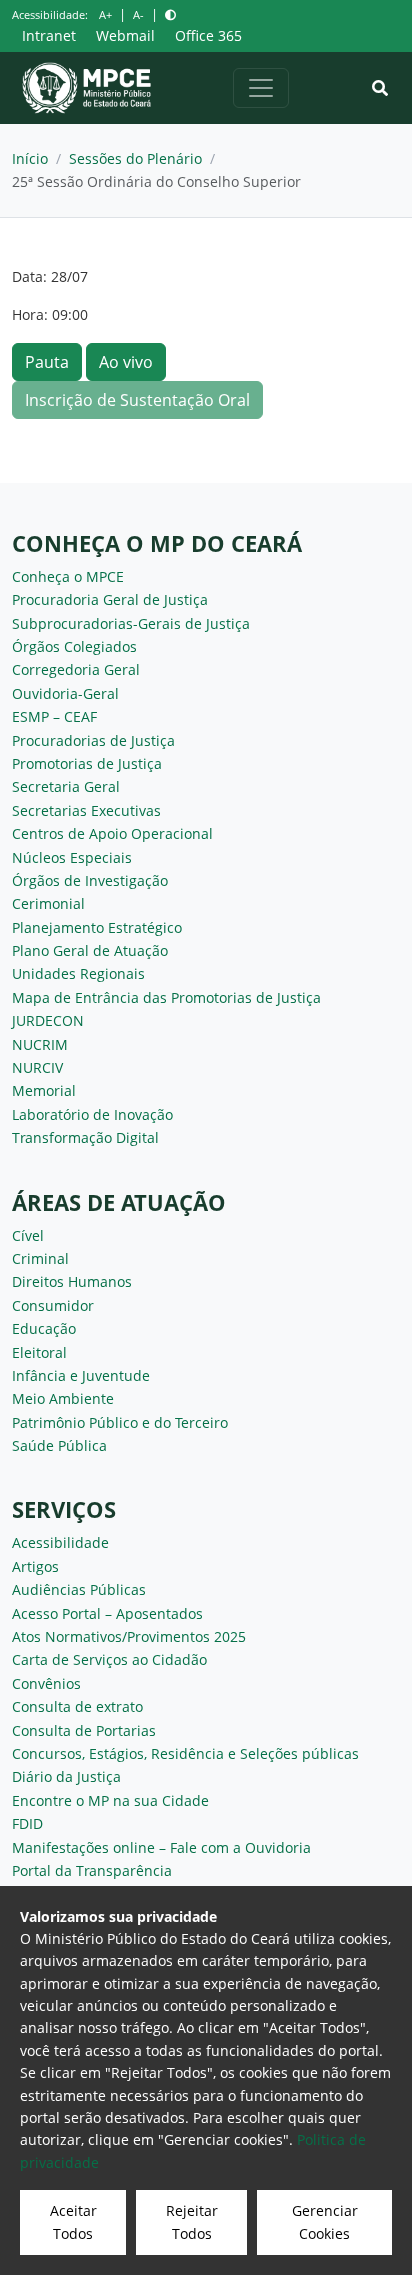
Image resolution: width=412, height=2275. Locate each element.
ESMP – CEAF (54, 716)
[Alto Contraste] (170, 14)
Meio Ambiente (63, 1398)
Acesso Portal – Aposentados (107, 1613)
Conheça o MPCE (68, 576)
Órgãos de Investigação (90, 880)
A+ (105, 14)
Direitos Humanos (72, 1281)
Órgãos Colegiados (74, 646)
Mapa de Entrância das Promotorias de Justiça (166, 997)
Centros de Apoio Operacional (112, 833)
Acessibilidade (60, 1542)
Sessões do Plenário (135, 158)
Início (30, 158)
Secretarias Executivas (86, 810)
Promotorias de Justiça (87, 763)
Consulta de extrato (77, 1706)
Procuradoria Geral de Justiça (110, 599)
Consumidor (53, 1305)
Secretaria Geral (66, 786)
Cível (28, 1235)
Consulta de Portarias (84, 1730)
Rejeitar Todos (192, 2221)
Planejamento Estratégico (97, 927)
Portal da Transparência (92, 1870)
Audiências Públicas (79, 1589)
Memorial (44, 1090)
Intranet (49, 35)
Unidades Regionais (78, 973)
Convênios (46, 1683)
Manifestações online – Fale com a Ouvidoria (161, 1847)
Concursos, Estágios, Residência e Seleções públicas (185, 1753)
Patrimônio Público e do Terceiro (120, 1422)
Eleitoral (39, 1352)
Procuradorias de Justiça (93, 740)
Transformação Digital (85, 1137)
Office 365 (208, 35)
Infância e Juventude (81, 1375)
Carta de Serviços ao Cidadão (109, 1659)
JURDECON (48, 1020)
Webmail (125, 35)
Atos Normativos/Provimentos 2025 (129, 1636)
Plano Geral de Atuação (90, 950)
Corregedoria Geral (76, 669)
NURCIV (37, 1067)
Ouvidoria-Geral (65, 693)
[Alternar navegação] (261, 88)
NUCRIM (40, 1044)
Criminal (40, 1258)
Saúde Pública (59, 1445)
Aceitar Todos (73, 2221)
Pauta (47, 362)
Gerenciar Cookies (325, 2221)
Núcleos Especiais (72, 857)
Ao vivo (126, 362)
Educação (44, 1328)
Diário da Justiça (66, 1776)
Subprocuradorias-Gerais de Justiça (131, 623)
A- (138, 14)
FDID (27, 1823)
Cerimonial (48, 903)
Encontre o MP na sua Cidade (110, 1800)
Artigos (35, 1566)
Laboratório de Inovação (92, 1114)
